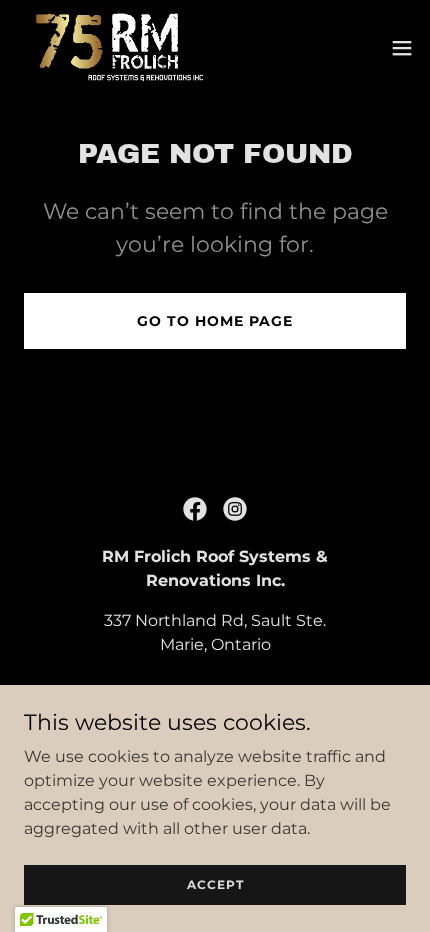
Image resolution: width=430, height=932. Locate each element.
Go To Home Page (215, 321)
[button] (402, 48)
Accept (215, 884)
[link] (112, 48)
